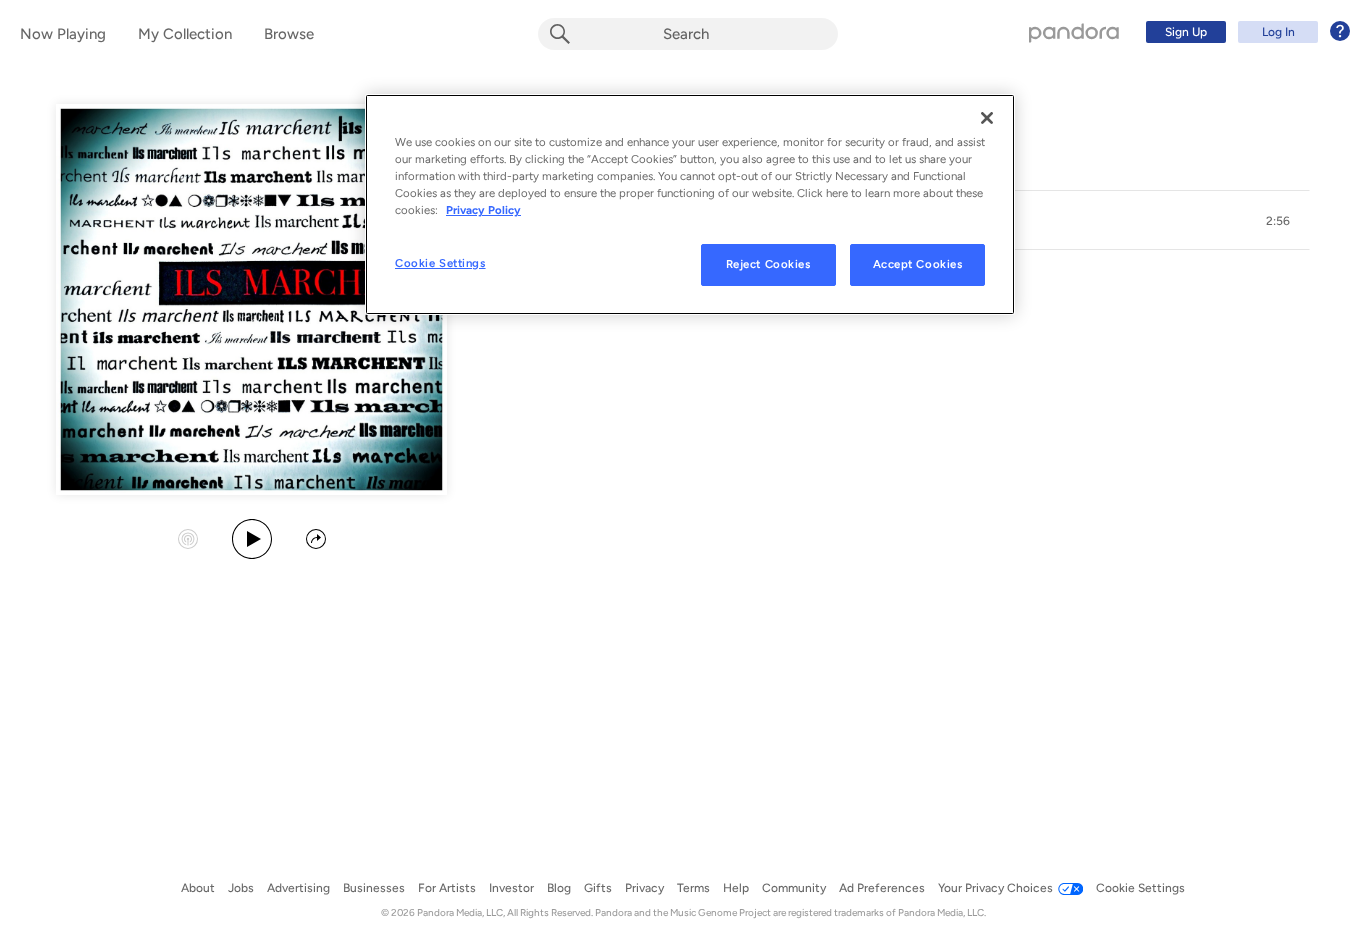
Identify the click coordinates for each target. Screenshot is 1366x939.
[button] (1278, 221)
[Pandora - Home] (1074, 32)
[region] (690, 204)
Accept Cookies (918, 264)
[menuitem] (1245, 32)
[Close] (987, 118)
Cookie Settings (440, 263)
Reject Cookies (768, 264)
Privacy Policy (483, 210)
